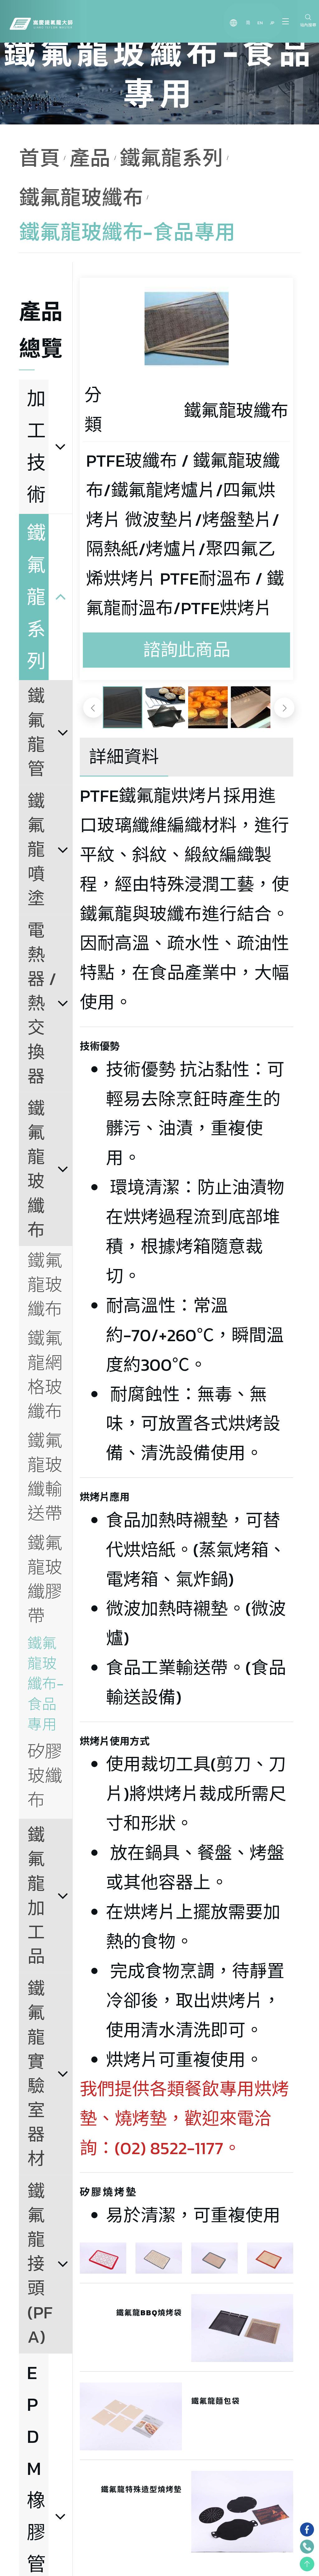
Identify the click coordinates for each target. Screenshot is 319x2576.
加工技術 (36, 446)
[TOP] (307, 2564)
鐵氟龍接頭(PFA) (40, 2264)
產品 (90, 158)
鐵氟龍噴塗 (36, 850)
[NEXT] (284, 708)
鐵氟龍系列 (171, 158)
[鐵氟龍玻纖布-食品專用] (187, 329)
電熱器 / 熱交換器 (44, 1003)
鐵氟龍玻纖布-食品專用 (45, 1684)
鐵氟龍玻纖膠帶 (45, 1579)
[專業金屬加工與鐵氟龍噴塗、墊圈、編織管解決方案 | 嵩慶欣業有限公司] (41, 22)
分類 (93, 410)
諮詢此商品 (187, 650)
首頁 (40, 158)
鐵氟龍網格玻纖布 (45, 1375)
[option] (187, 329)
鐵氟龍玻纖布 (81, 198)
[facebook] (307, 2529)
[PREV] (93, 708)
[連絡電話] (307, 2547)
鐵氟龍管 (36, 732)
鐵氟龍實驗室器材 (36, 2074)
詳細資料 (124, 757)
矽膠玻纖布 (45, 1776)
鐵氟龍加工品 (36, 1896)
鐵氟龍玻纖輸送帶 (45, 1477)
